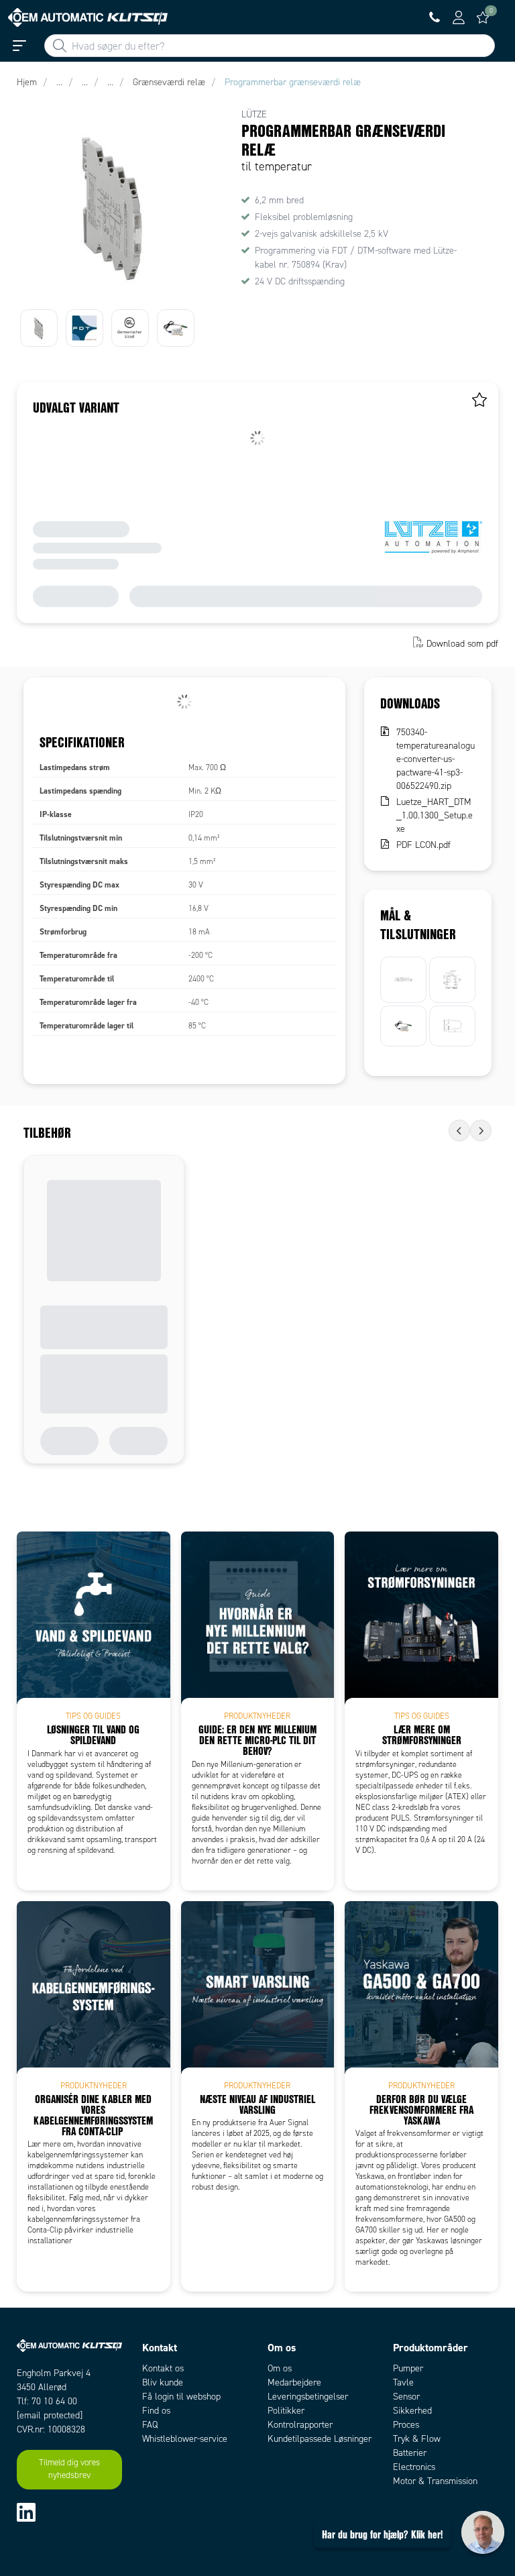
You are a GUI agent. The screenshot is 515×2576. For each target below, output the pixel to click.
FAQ (150, 2425)
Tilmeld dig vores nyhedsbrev (69, 2469)
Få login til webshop (181, 2397)
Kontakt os (163, 2368)
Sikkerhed (412, 2411)
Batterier (410, 2453)
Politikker (286, 2411)
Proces (406, 2425)
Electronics (414, 2467)
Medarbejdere (294, 2382)
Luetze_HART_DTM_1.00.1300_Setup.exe (435, 815)
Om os (280, 2368)
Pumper (408, 2368)
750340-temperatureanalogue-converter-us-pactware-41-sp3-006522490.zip (436, 759)
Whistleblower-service (185, 2439)
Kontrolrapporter (300, 2425)
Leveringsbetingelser (308, 2397)
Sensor (406, 2397)
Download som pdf (462, 644)
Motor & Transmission (435, 2481)
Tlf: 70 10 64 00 (47, 2401)
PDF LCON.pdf (423, 845)
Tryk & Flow (417, 2439)
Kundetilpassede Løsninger (320, 2439)
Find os (156, 2411)
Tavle (403, 2382)
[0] (483, 17)
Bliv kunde (163, 2382)
